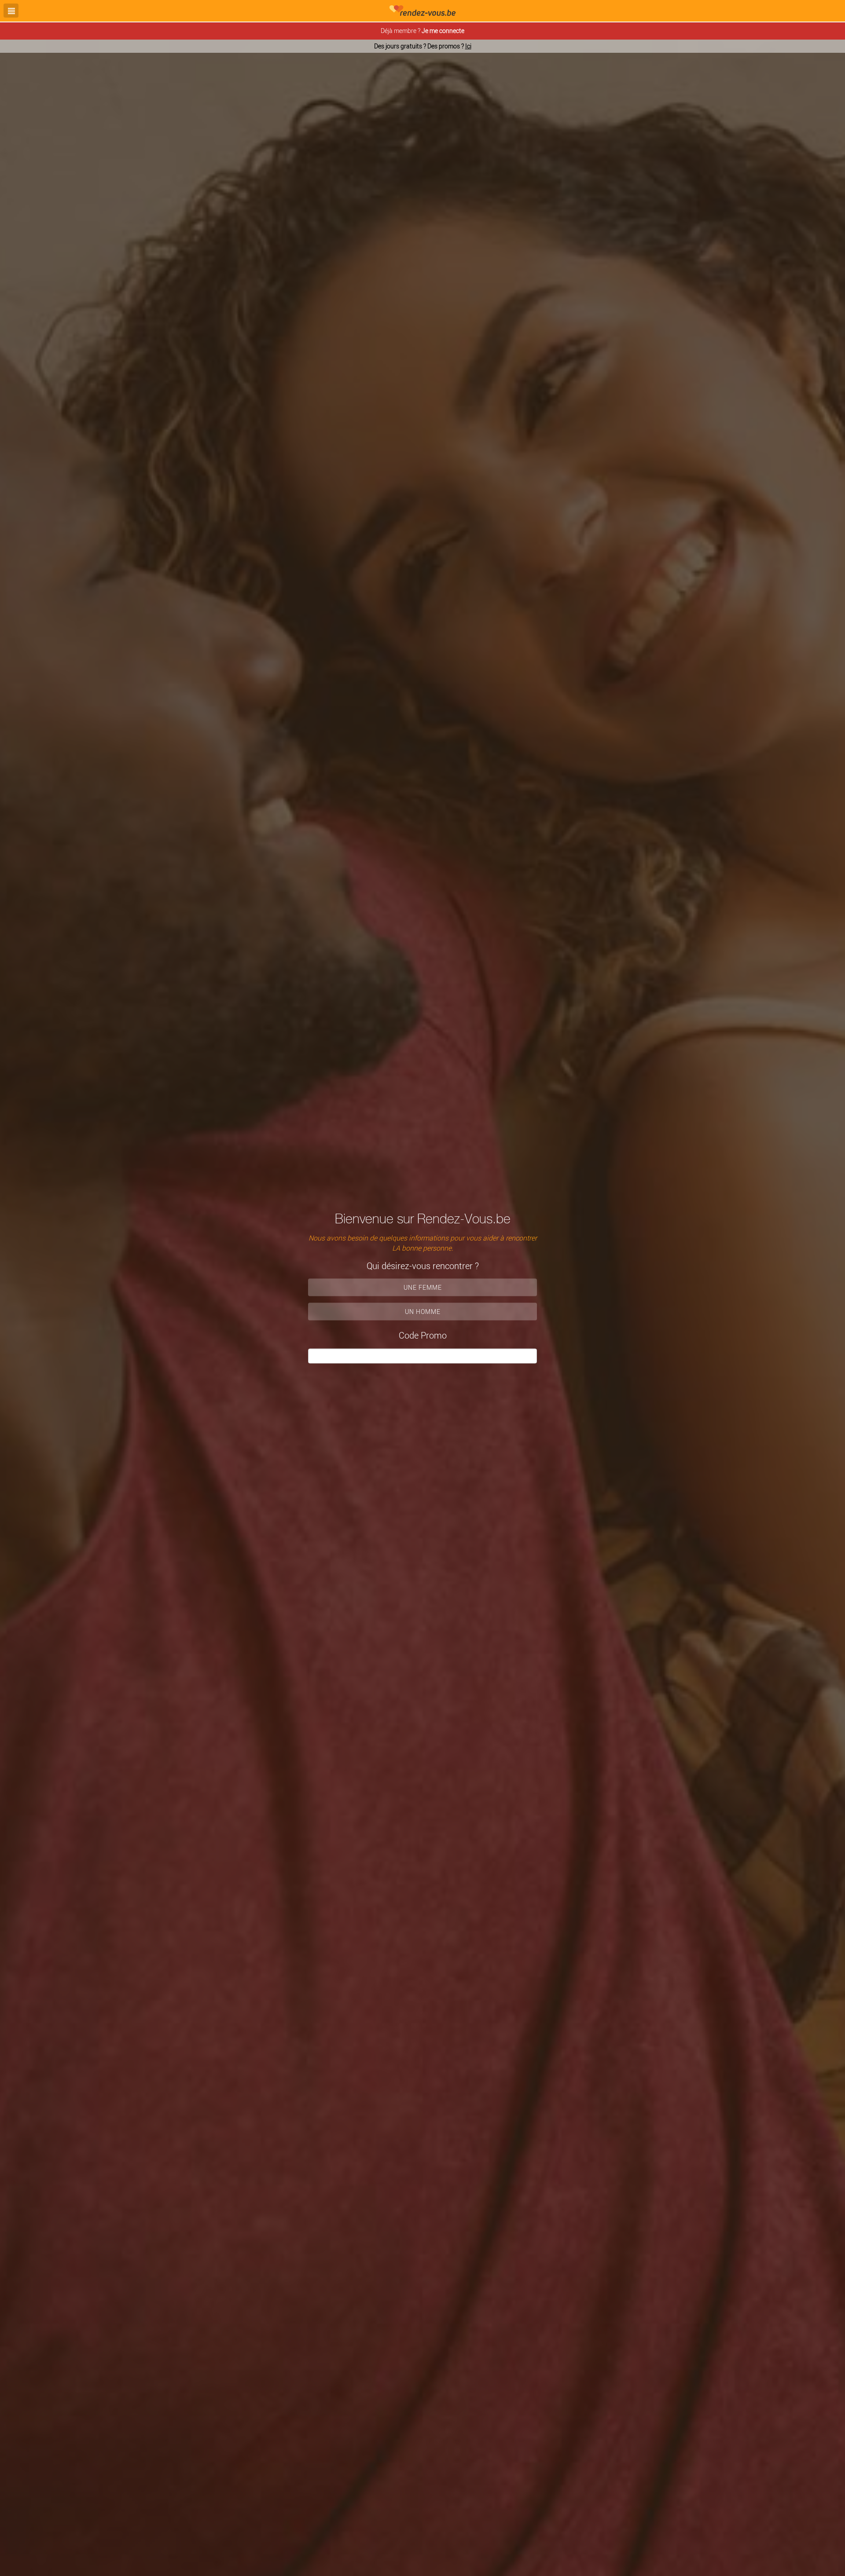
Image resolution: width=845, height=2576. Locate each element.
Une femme (423, 1287)
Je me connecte (443, 31)
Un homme (423, 1312)
